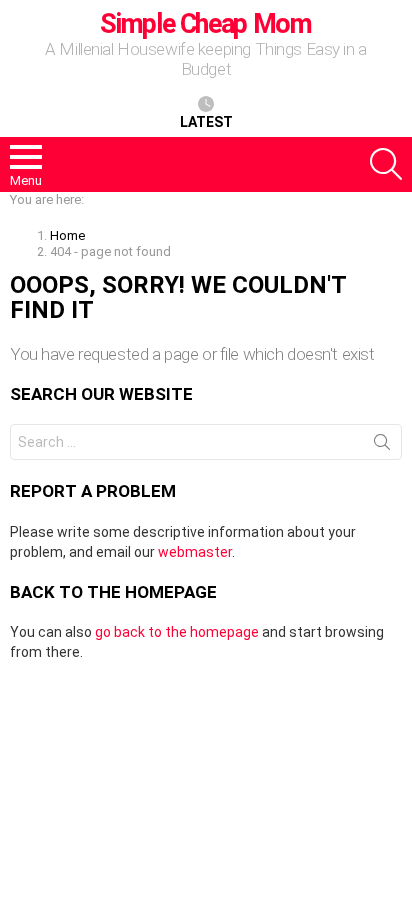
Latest (206, 122)
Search (382, 446)
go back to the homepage (177, 632)
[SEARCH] (386, 164)
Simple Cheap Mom (205, 24)
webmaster (195, 552)
